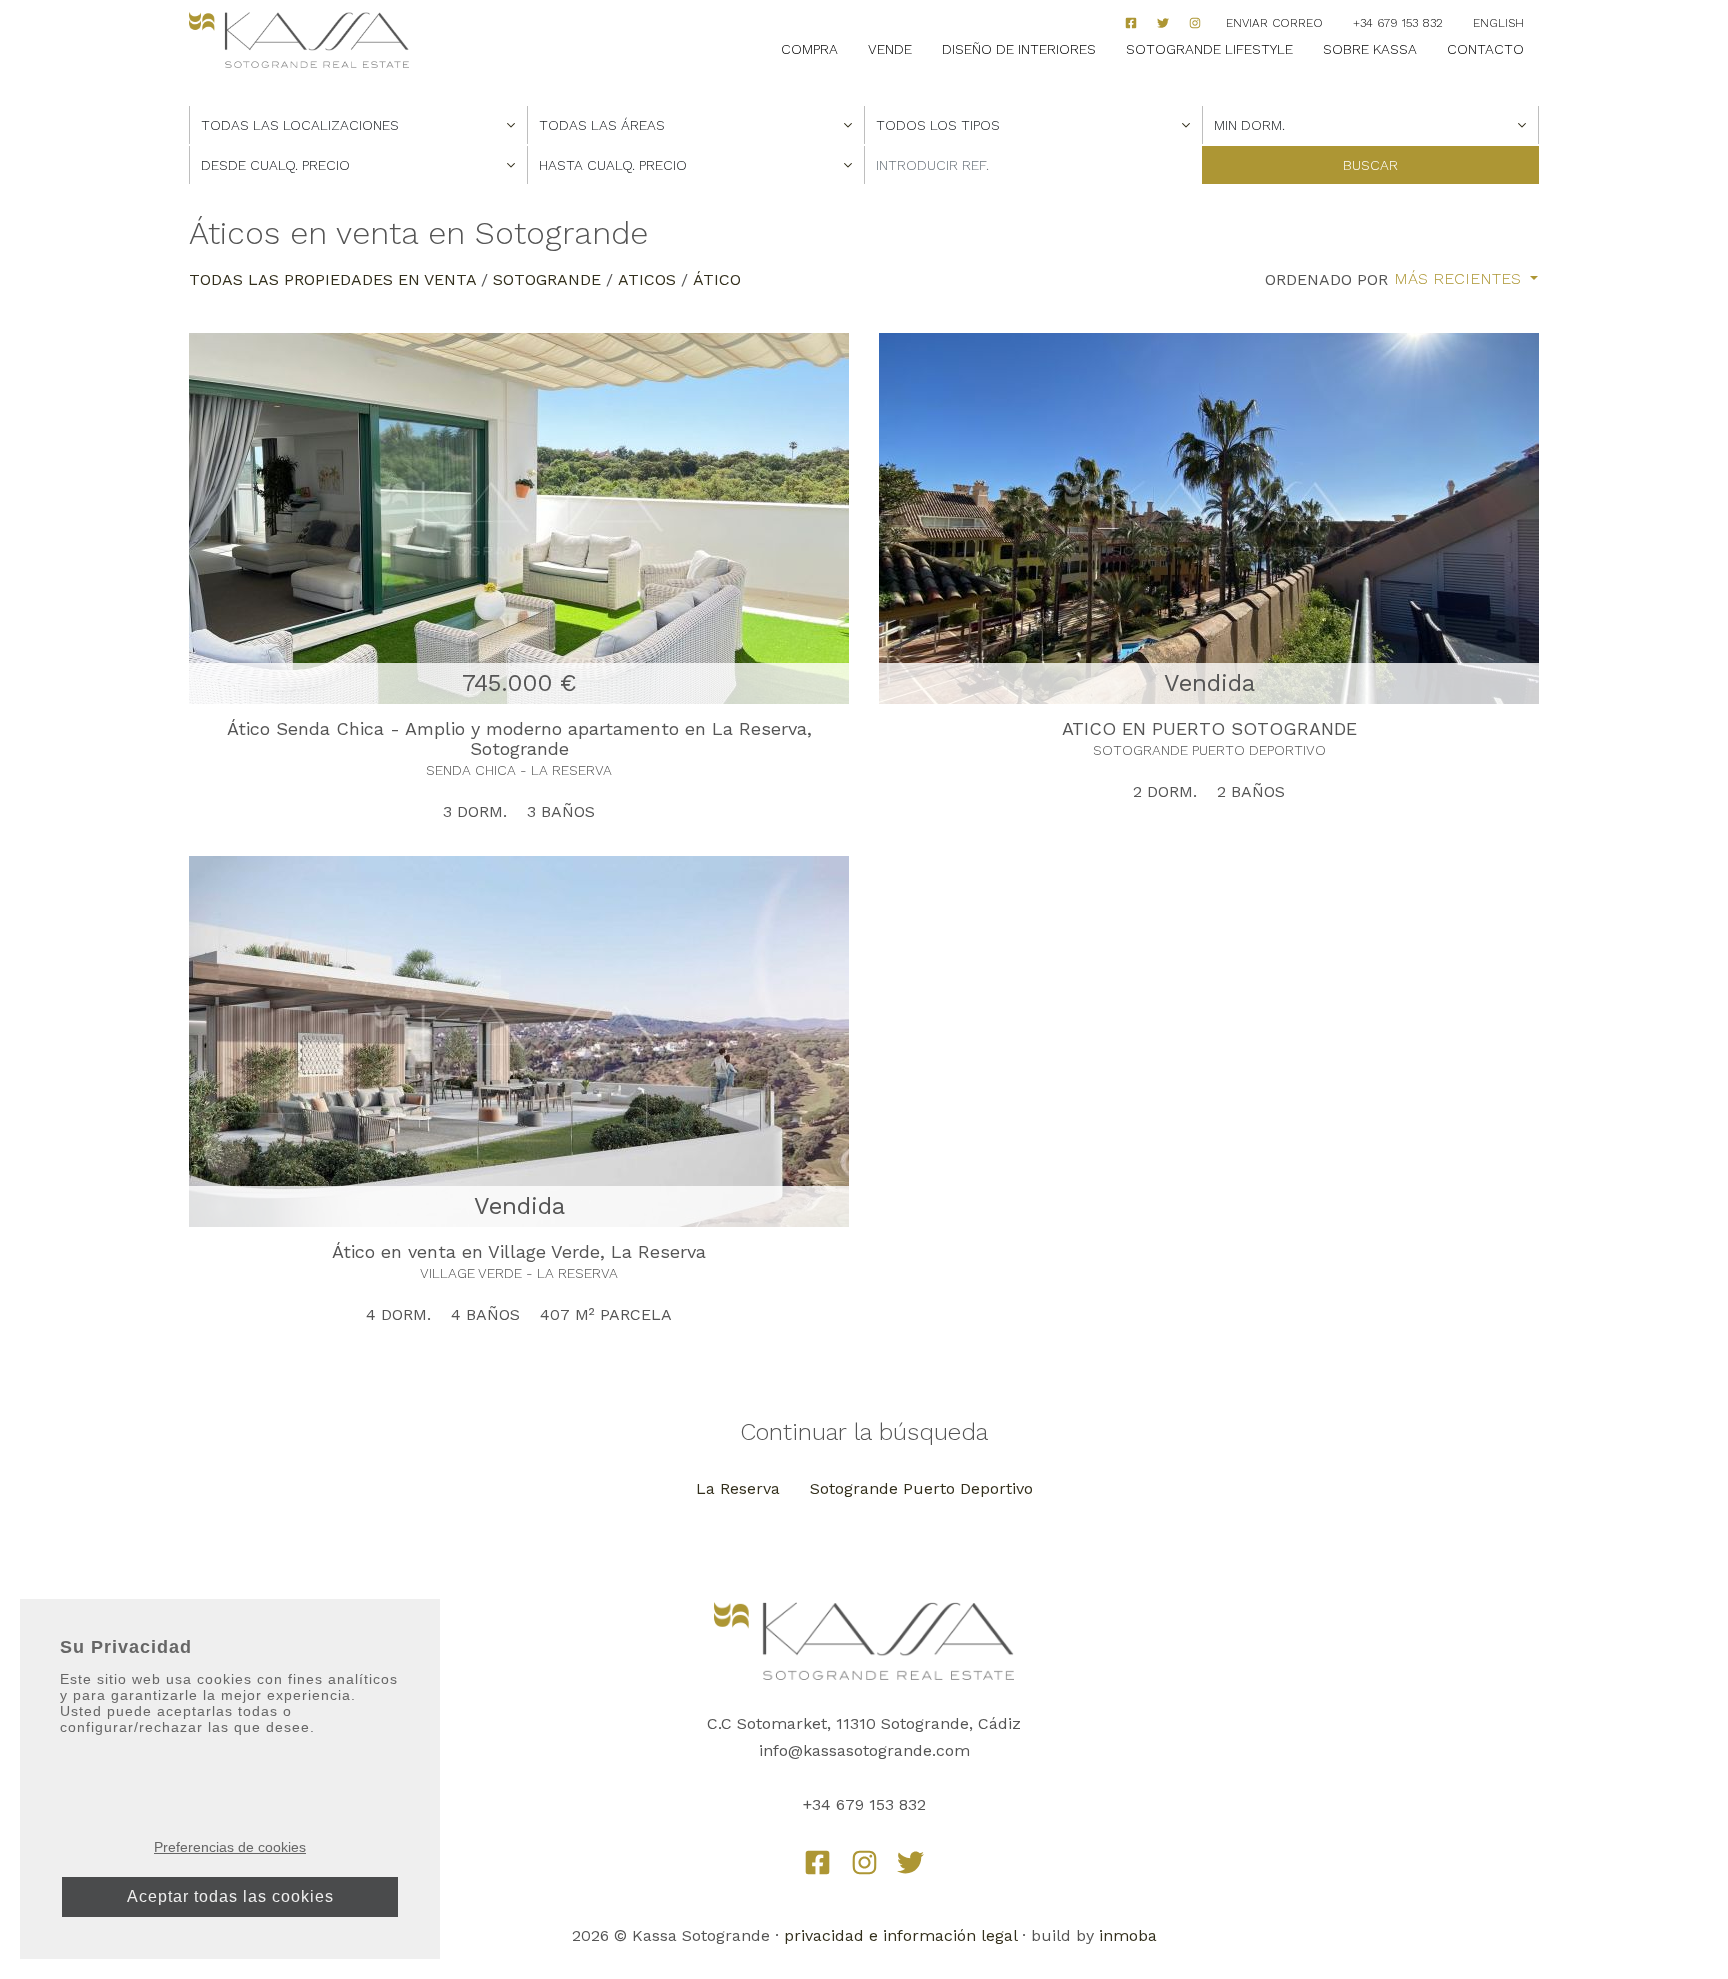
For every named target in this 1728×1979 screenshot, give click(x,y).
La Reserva (738, 1488)
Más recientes (1460, 279)
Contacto (1485, 49)
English (1498, 23)
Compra (809, 49)
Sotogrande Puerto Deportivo (921, 1488)
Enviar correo (1274, 23)
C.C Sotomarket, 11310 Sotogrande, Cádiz (864, 1723)
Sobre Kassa (1370, 49)
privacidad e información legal (900, 1935)
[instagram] (1195, 23)
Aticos (647, 279)
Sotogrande (547, 279)
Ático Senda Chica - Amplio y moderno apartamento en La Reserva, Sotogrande (519, 738)
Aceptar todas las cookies (230, 1896)
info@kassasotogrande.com (864, 1750)
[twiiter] (1163, 23)
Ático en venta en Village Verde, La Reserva (519, 1251)
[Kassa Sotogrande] (299, 40)
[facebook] (1131, 23)
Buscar (1370, 165)
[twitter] (910, 1862)
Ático (717, 279)
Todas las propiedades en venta (332, 279)
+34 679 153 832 (1398, 23)
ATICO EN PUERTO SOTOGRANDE (1209, 728)
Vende (890, 49)
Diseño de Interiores (1019, 49)
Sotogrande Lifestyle (1209, 49)
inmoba (1128, 1935)
